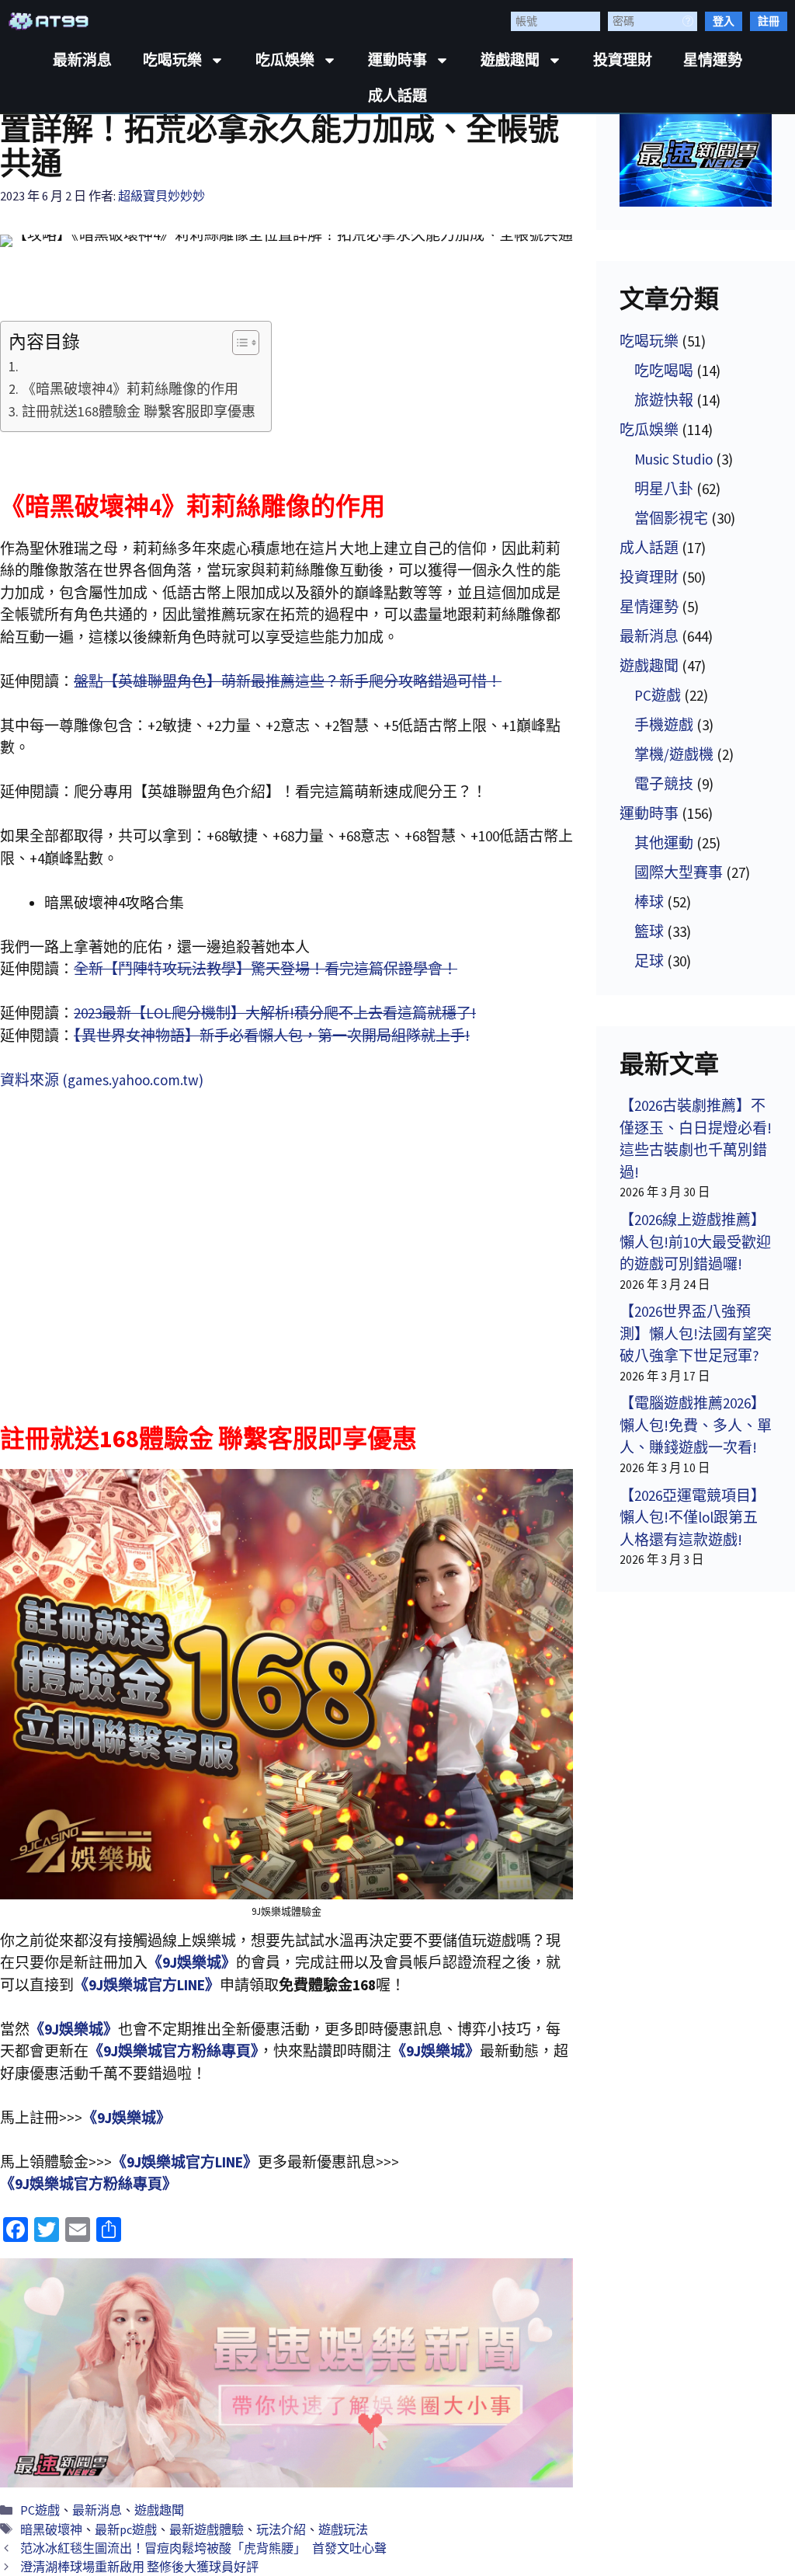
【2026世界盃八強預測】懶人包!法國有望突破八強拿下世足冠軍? (696, 1333)
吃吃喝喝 (664, 371)
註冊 (769, 21)
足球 (649, 961)
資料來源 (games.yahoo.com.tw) (102, 1080)
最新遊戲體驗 (207, 2529)
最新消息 (82, 60)
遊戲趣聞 (510, 60)
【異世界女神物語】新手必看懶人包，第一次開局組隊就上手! (272, 1036)
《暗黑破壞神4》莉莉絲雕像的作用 (130, 389)
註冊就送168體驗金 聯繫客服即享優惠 (139, 411)
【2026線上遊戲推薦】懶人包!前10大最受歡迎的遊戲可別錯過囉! (695, 1242)
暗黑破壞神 (51, 2529)
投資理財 (623, 60)
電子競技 (664, 784)
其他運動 (664, 843)
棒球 (649, 902)
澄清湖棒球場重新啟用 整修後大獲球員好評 (139, 2567)
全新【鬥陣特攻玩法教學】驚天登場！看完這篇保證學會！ (266, 969)
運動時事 (397, 60)
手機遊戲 (664, 725)
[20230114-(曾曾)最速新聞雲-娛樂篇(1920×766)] (286, 2372)
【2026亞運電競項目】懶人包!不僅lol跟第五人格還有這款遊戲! (693, 1518)
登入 (724, 21)
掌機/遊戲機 (674, 754)
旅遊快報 (664, 400)
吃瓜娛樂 (285, 60)
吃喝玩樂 (172, 60)
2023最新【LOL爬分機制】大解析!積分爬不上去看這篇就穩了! (275, 1013)
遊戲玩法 (343, 2529)
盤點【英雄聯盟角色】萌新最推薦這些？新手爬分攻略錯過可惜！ (288, 681)
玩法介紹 (281, 2529)
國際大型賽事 (679, 872)
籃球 (649, 931)
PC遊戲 (40, 2510)
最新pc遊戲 (126, 2529)
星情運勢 (713, 60)
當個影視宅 (671, 518)
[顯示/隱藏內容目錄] (238, 343)
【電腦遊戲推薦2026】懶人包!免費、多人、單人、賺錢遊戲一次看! (696, 1425)
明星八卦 (664, 489)
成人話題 (397, 96)
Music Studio (673, 459)
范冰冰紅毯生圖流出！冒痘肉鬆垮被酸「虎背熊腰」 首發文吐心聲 (203, 2548)
